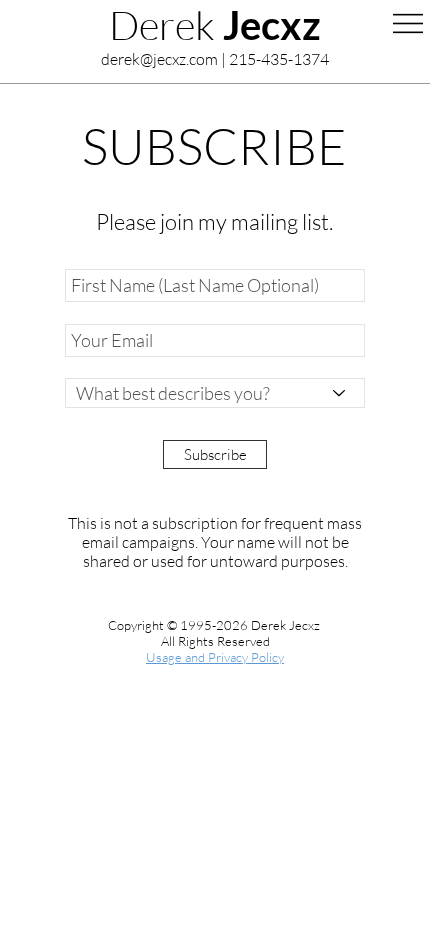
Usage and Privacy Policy (215, 657)
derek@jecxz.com (159, 59)
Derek (215, 24)
